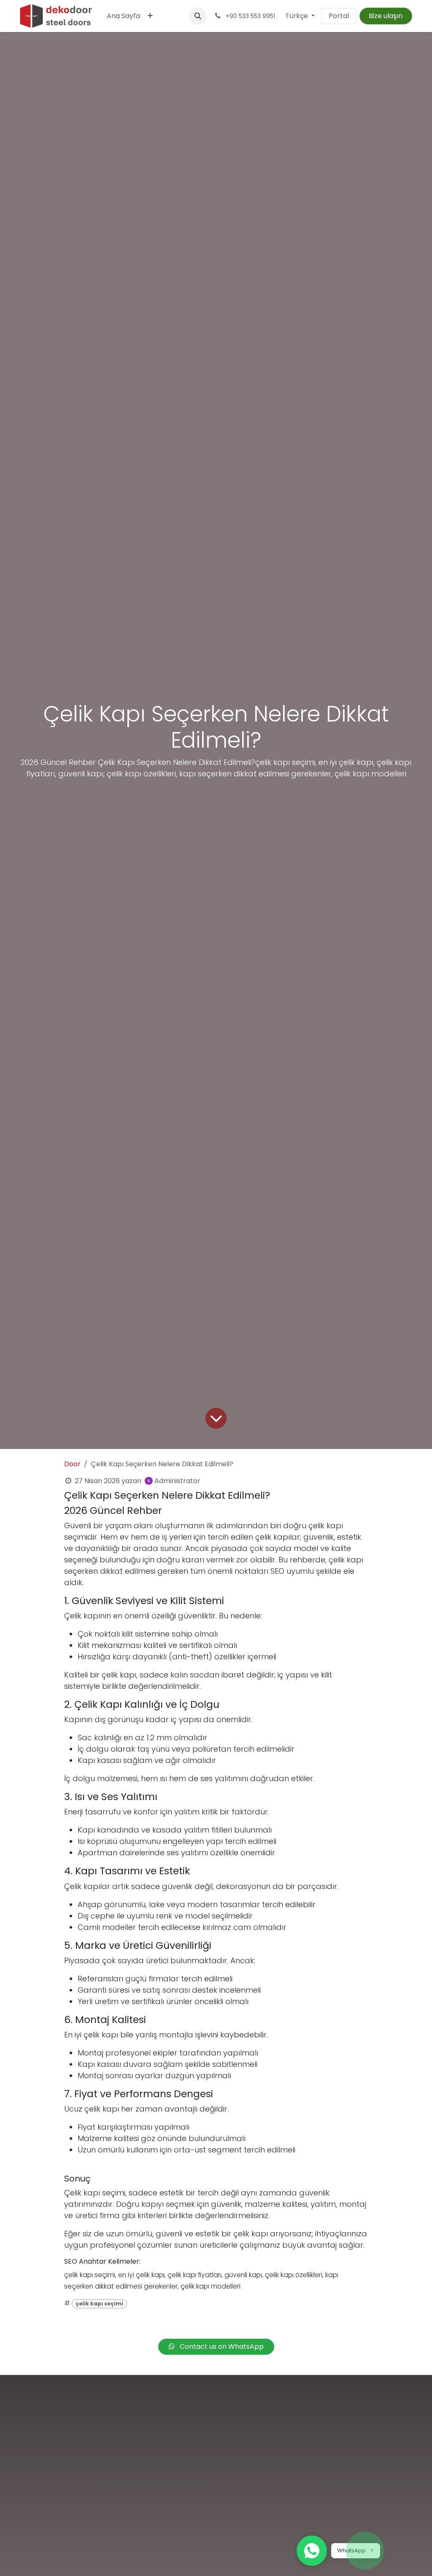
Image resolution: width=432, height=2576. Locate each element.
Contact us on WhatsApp (221, 2347)
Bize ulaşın (386, 16)
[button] (198, 16)
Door (72, 1464)
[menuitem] (123, 16)
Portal (339, 16)
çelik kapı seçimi (99, 2304)
